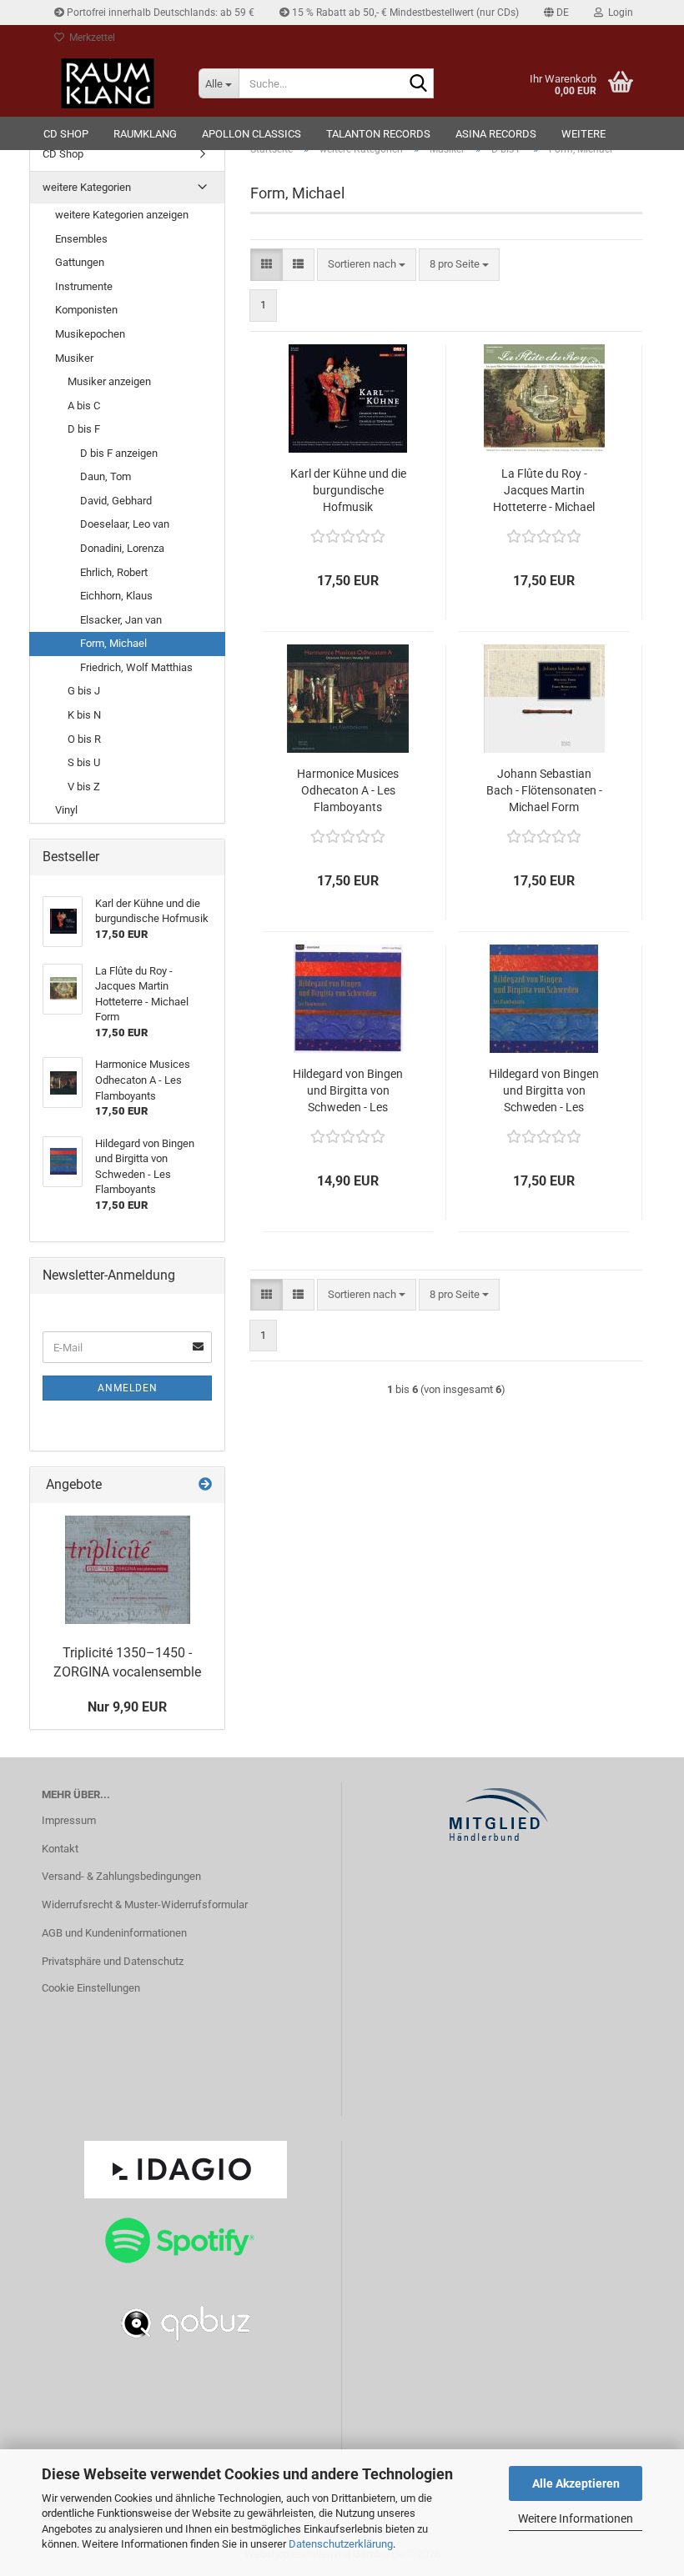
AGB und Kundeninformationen (114, 1933)
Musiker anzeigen (109, 381)
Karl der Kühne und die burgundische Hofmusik (348, 490)
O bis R (84, 739)
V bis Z (84, 787)
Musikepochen (90, 334)
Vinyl (66, 810)
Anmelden (128, 1388)
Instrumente (84, 286)
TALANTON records (378, 134)
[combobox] (367, 265)
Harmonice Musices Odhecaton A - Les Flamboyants (348, 790)
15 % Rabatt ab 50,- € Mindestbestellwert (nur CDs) (404, 13)
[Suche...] (418, 84)
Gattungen (80, 262)
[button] (556, 13)
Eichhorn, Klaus (116, 596)
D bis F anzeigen (119, 453)
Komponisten (86, 310)
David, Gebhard (116, 501)
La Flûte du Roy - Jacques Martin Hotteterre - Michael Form (544, 491)
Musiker (74, 358)
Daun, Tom (106, 476)
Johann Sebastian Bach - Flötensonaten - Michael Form (544, 790)
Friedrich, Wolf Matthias (136, 667)
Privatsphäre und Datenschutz (113, 1961)
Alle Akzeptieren (576, 2483)
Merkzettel (90, 38)
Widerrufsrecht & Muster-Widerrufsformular (145, 1904)
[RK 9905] (128, 1570)
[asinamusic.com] (108, 83)
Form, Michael (113, 643)
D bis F (84, 429)
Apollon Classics (251, 134)
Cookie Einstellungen (91, 1988)
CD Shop (66, 134)
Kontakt (60, 1849)
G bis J (84, 691)
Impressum (69, 1820)
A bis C (84, 406)
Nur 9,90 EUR (127, 1707)
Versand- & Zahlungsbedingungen (121, 1876)
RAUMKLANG (145, 134)
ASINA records (496, 134)
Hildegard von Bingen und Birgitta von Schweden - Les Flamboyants (348, 1091)
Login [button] (618, 13)
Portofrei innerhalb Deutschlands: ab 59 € (159, 13)
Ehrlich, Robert (114, 572)
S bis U (84, 762)
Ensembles (81, 239)
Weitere (583, 134)
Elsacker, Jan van (121, 620)
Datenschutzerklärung (341, 2544)
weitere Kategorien (87, 187)
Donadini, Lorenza (122, 548)
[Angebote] (205, 1485)
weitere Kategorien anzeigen (122, 215)
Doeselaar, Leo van (125, 524)
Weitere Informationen (576, 2518)
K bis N (84, 715)
